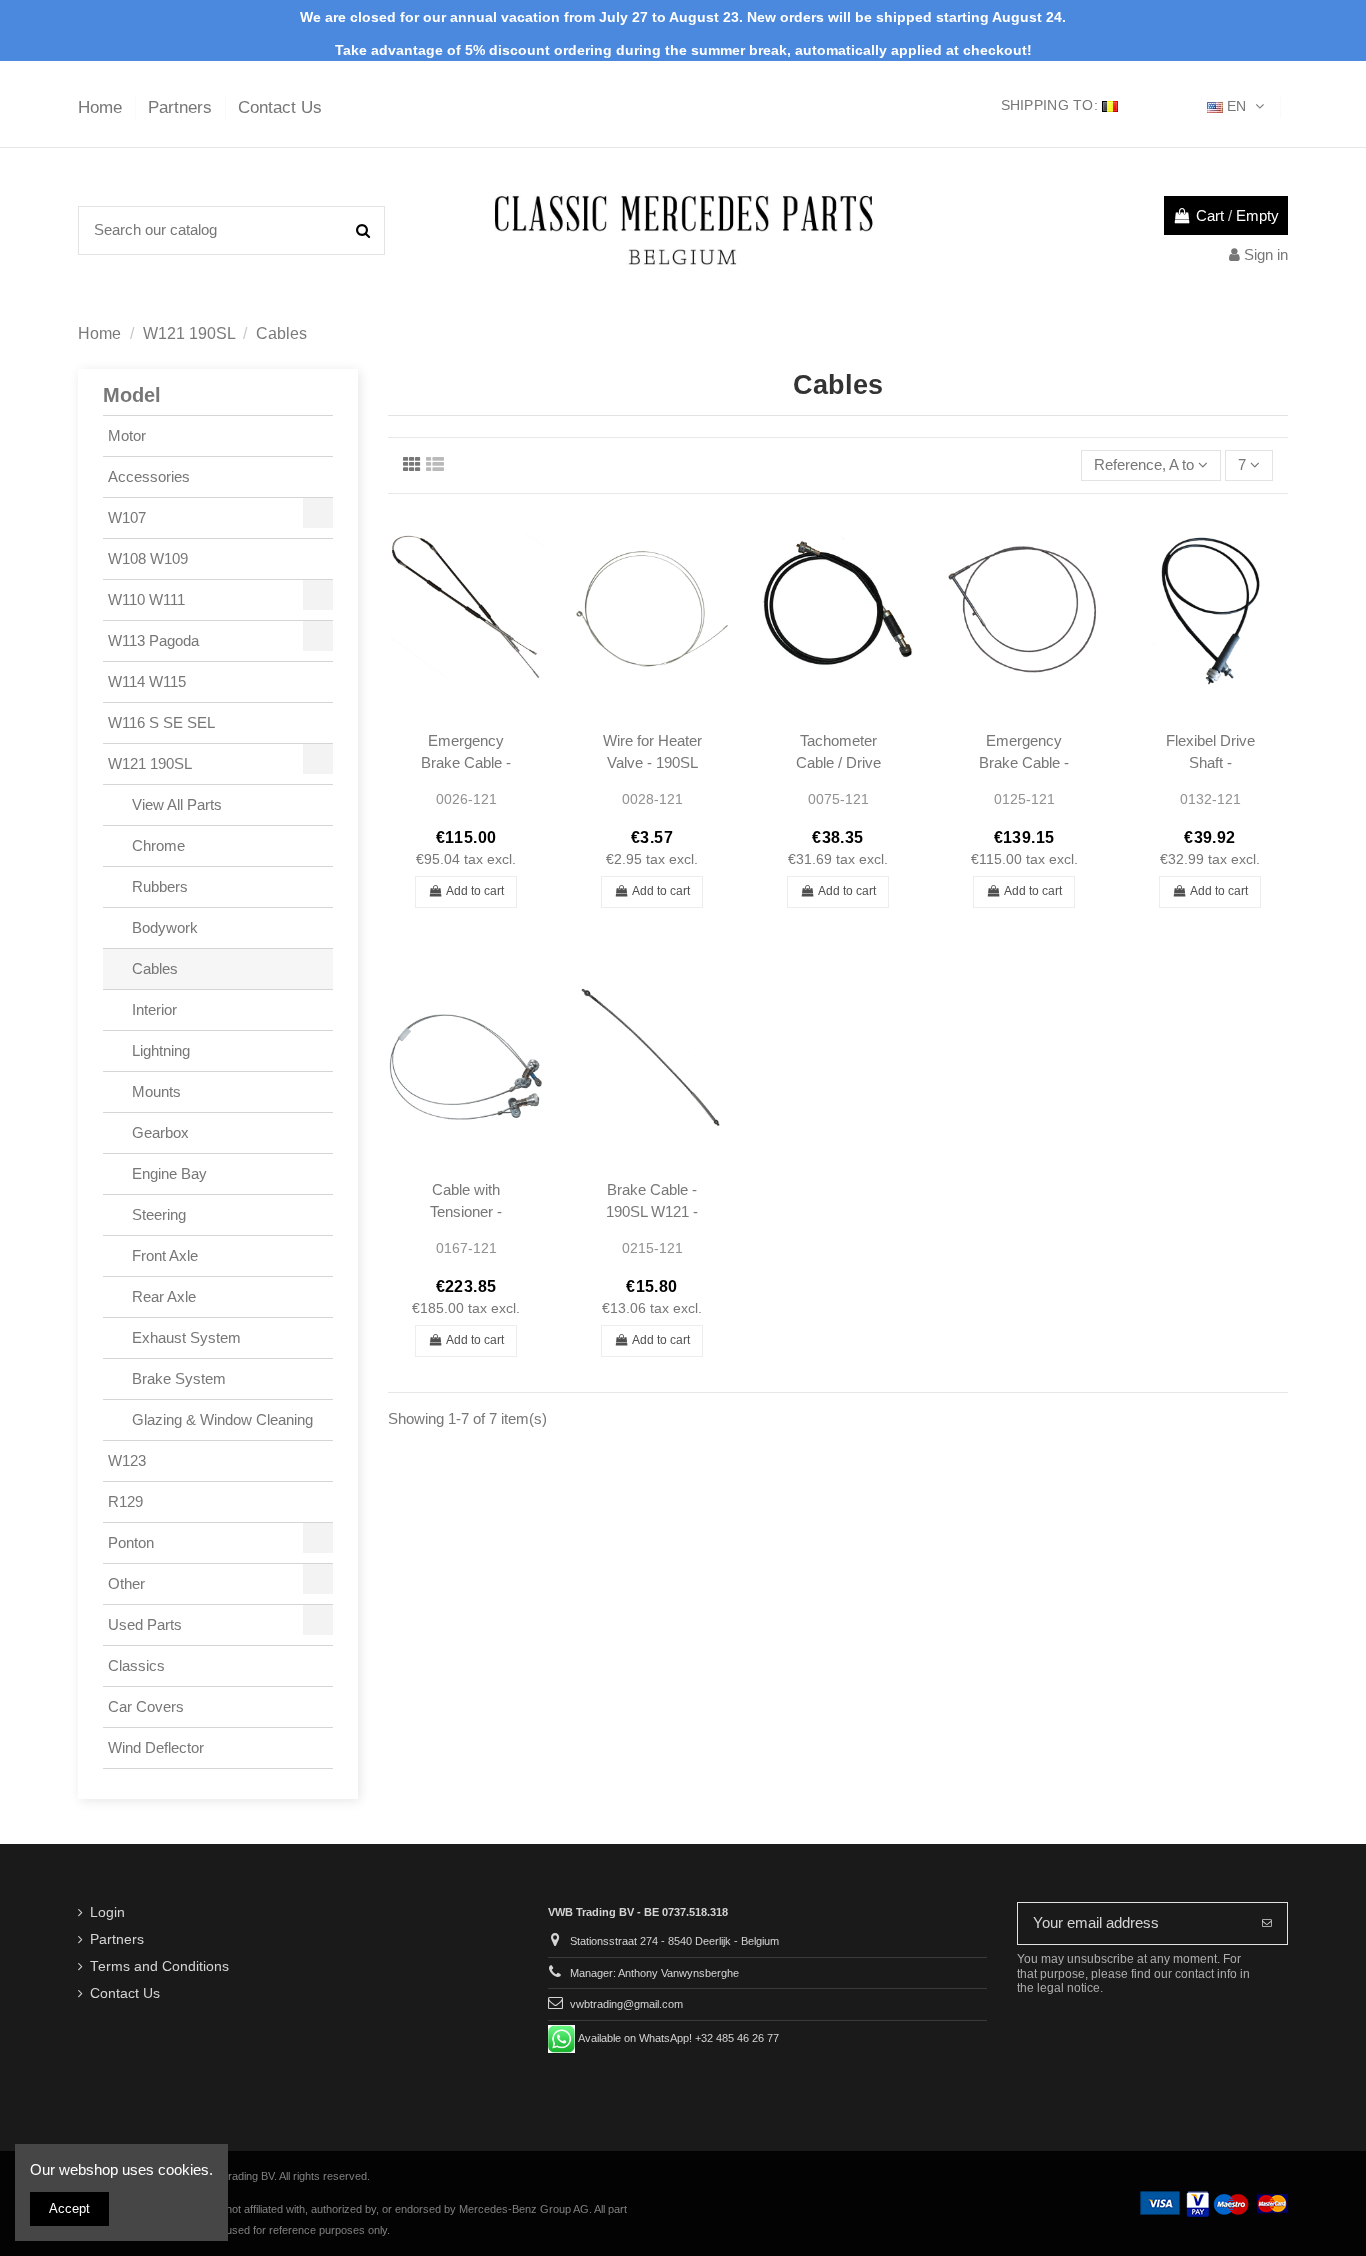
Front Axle (163, 1255)
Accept (69, 2208)
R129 (125, 1501)
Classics (136, 1665)
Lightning (159, 1050)
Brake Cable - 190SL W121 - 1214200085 (652, 1211)
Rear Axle (162, 1296)
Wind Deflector (156, 1747)
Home (102, 107)
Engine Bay (167, 1173)
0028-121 (652, 799)
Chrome (156, 845)
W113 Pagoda (153, 640)
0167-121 (466, 1248)
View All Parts (175, 804)
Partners (182, 107)
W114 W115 (147, 681)
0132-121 (1210, 799)
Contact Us (280, 107)
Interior (152, 1009)
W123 (127, 1460)
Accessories (149, 476)
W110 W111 (146, 599)
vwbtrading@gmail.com (626, 2004)
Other (126, 1583)
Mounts (154, 1091)
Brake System (177, 1378)
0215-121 (652, 1248)
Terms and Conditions (159, 1966)
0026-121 (466, 799)
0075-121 (838, 799)
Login (107, 1912)
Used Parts (145, 1624)
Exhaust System (184, 1337)
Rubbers (158, 886)
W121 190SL (150, 763)
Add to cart (475, 891)
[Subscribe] (1267, 1923)
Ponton (131, 1542)
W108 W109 (148, 558)
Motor (127, 435)
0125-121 (1024, 799)
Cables (153, 968)
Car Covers (146, 1706)
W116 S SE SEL (161, 722)
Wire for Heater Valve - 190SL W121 (652, 762)
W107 (127, 517)
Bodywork (163, 927)
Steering (157, 1214)
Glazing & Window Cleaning (220, 1419)
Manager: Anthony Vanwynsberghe (654, 1973)
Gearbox (158, 1132)
